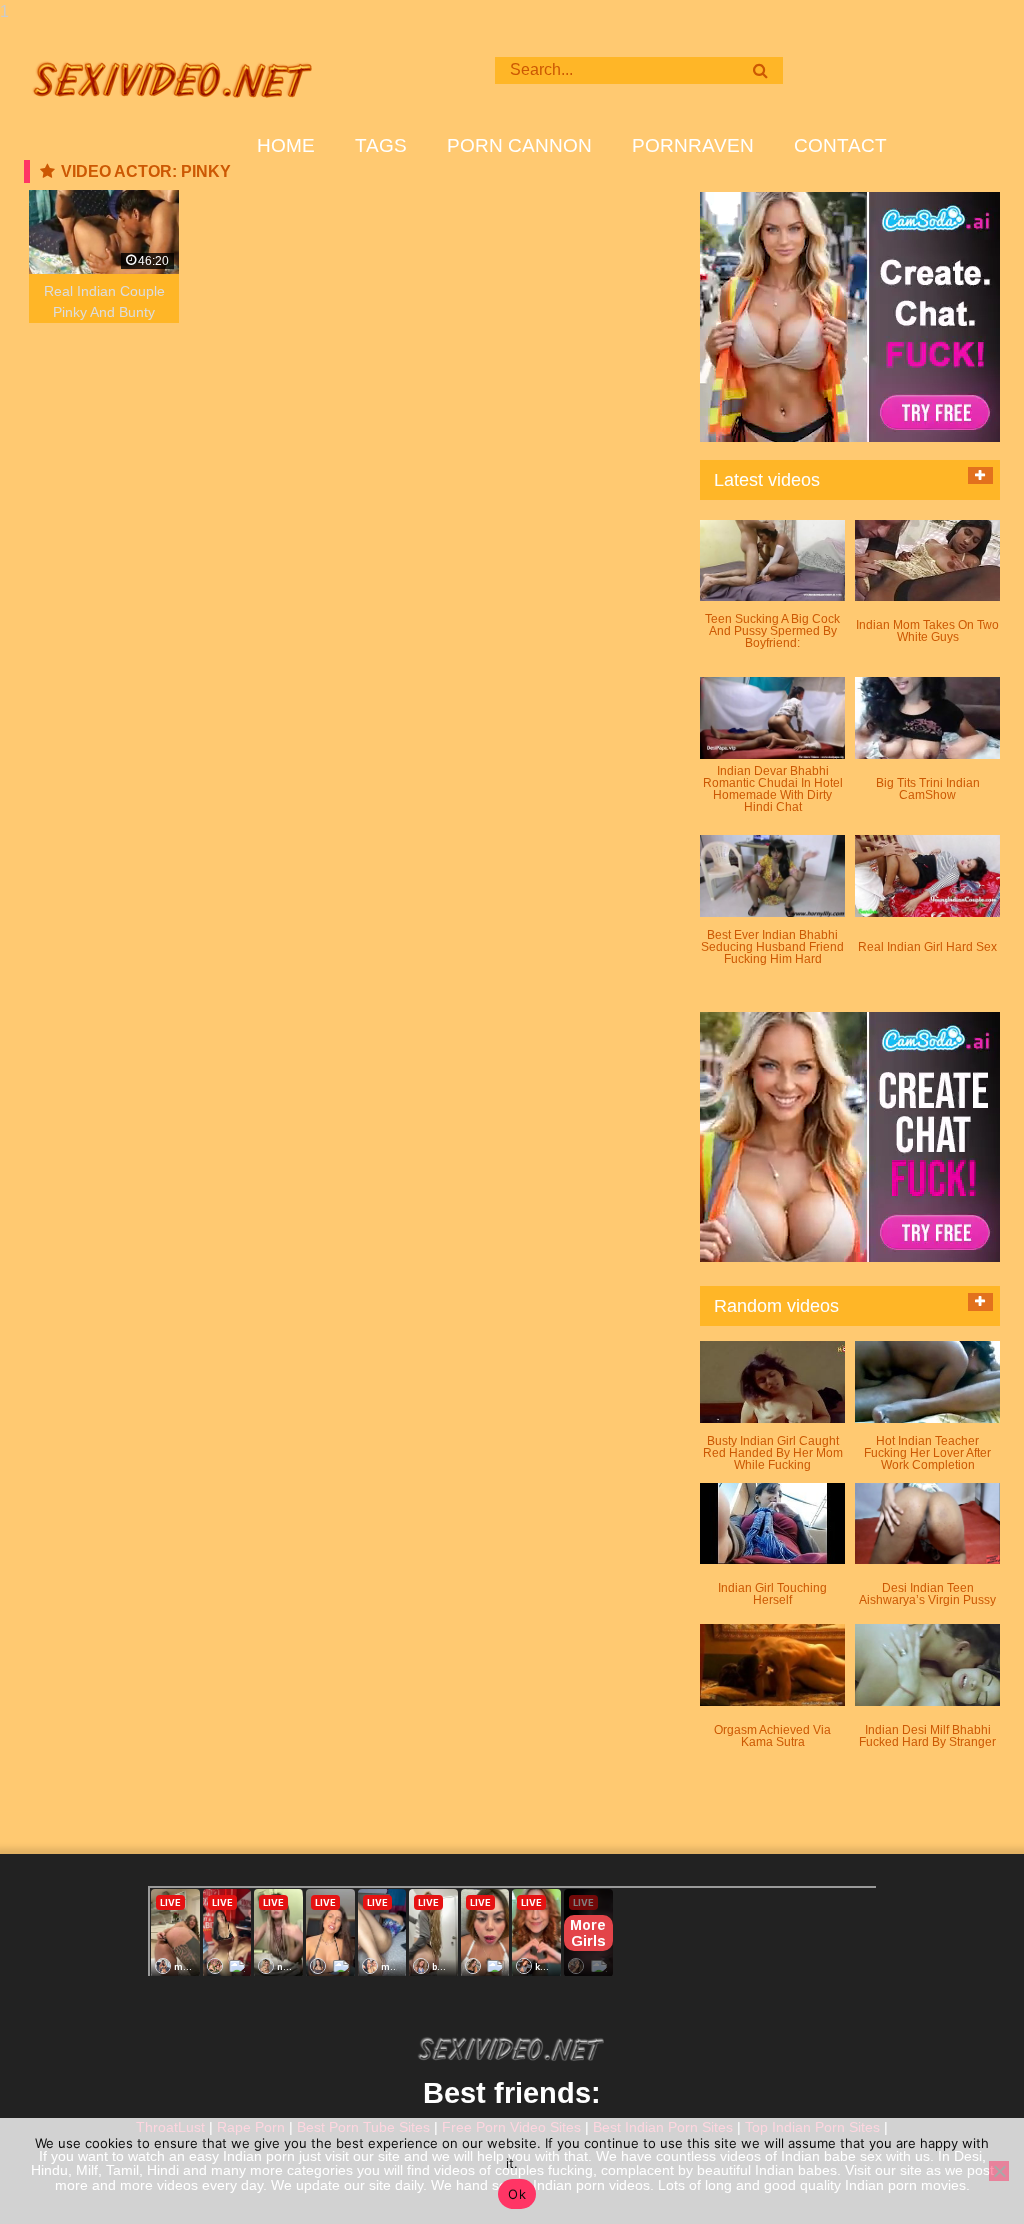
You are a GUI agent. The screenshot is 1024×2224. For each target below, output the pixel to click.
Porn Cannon (519, 146)
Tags (381, 146)
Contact (840, 146)
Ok (517, 2194)
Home (286, 146)
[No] (999, 2171)
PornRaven (693, 146)
